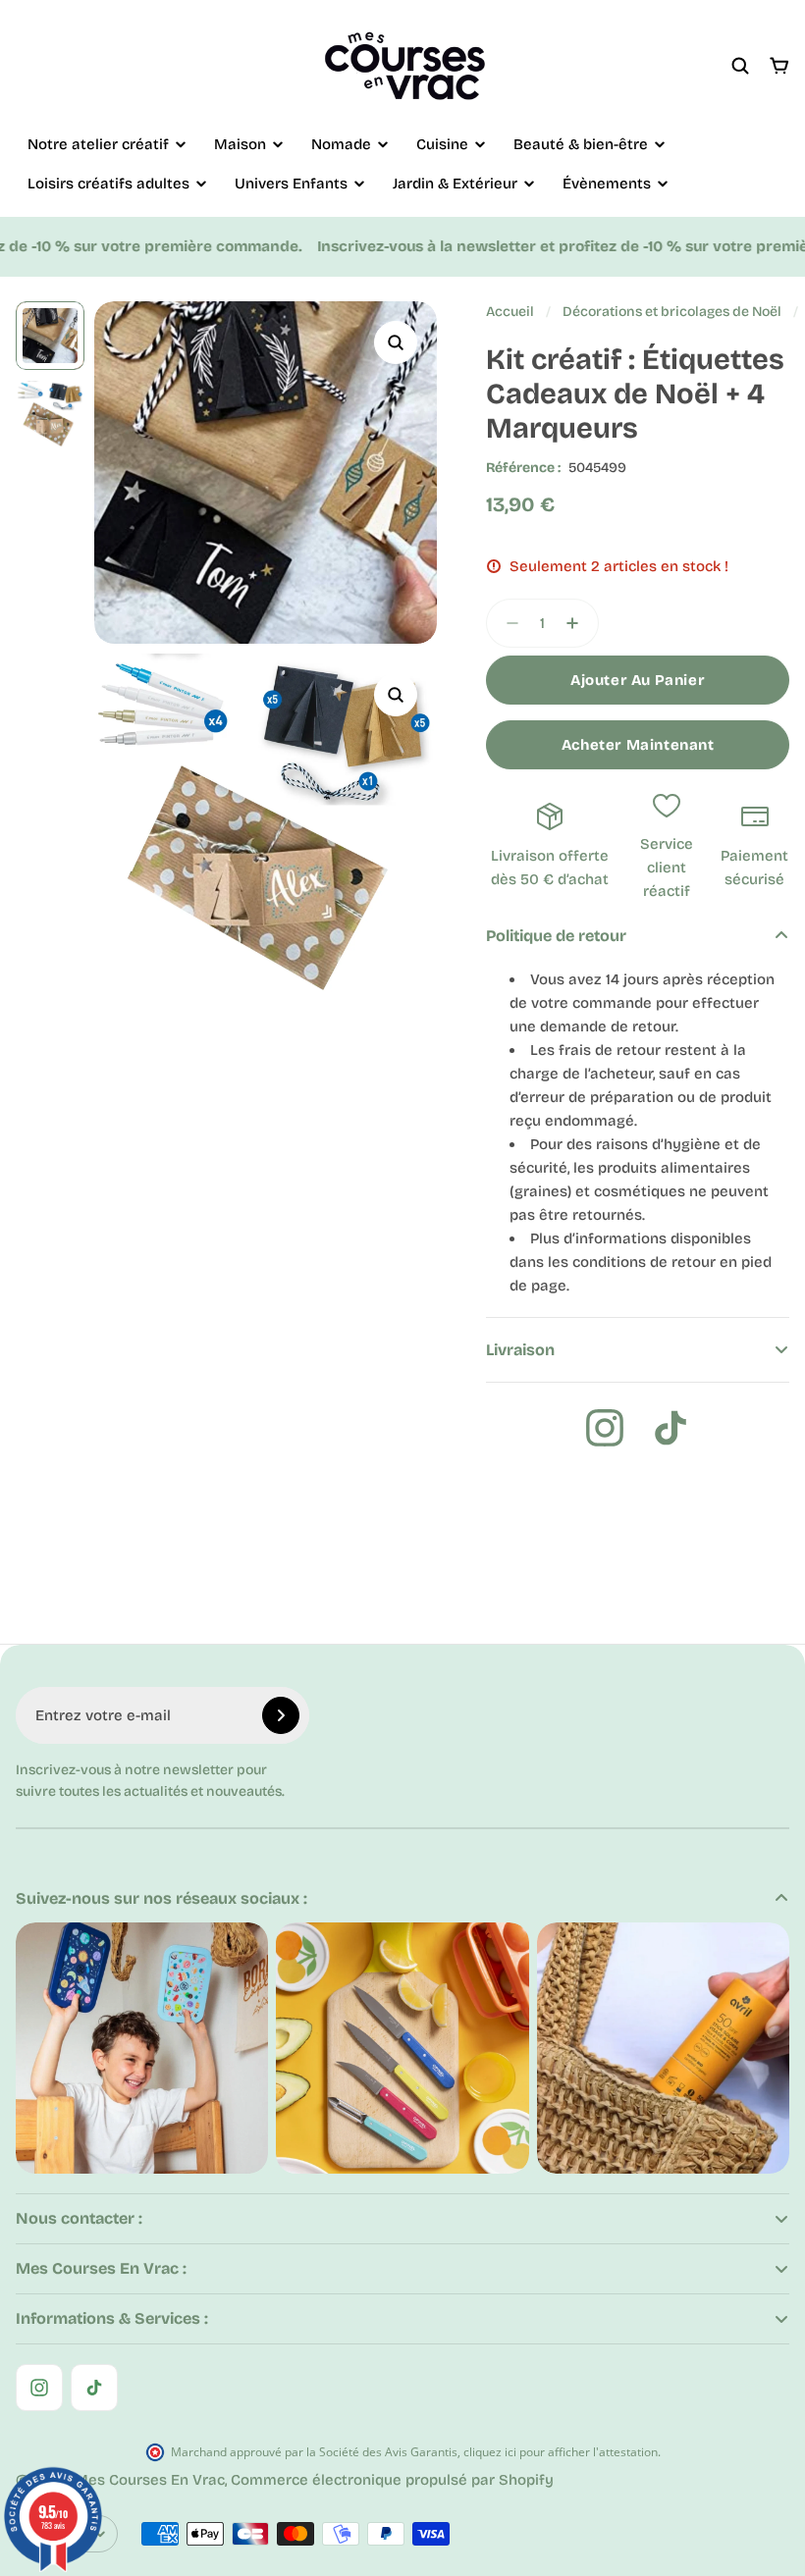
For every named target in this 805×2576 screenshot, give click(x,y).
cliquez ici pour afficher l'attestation (561, 2452)
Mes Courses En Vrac (150, 2480)
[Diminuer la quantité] (507, 623)
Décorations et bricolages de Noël (672, 312)
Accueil (510, 312)
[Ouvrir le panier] (779, 66)
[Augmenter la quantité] (578, 623)
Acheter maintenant (638, 745)
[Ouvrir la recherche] (740, 66)
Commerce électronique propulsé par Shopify (392, 2480)
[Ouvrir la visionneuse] (396, 342)
